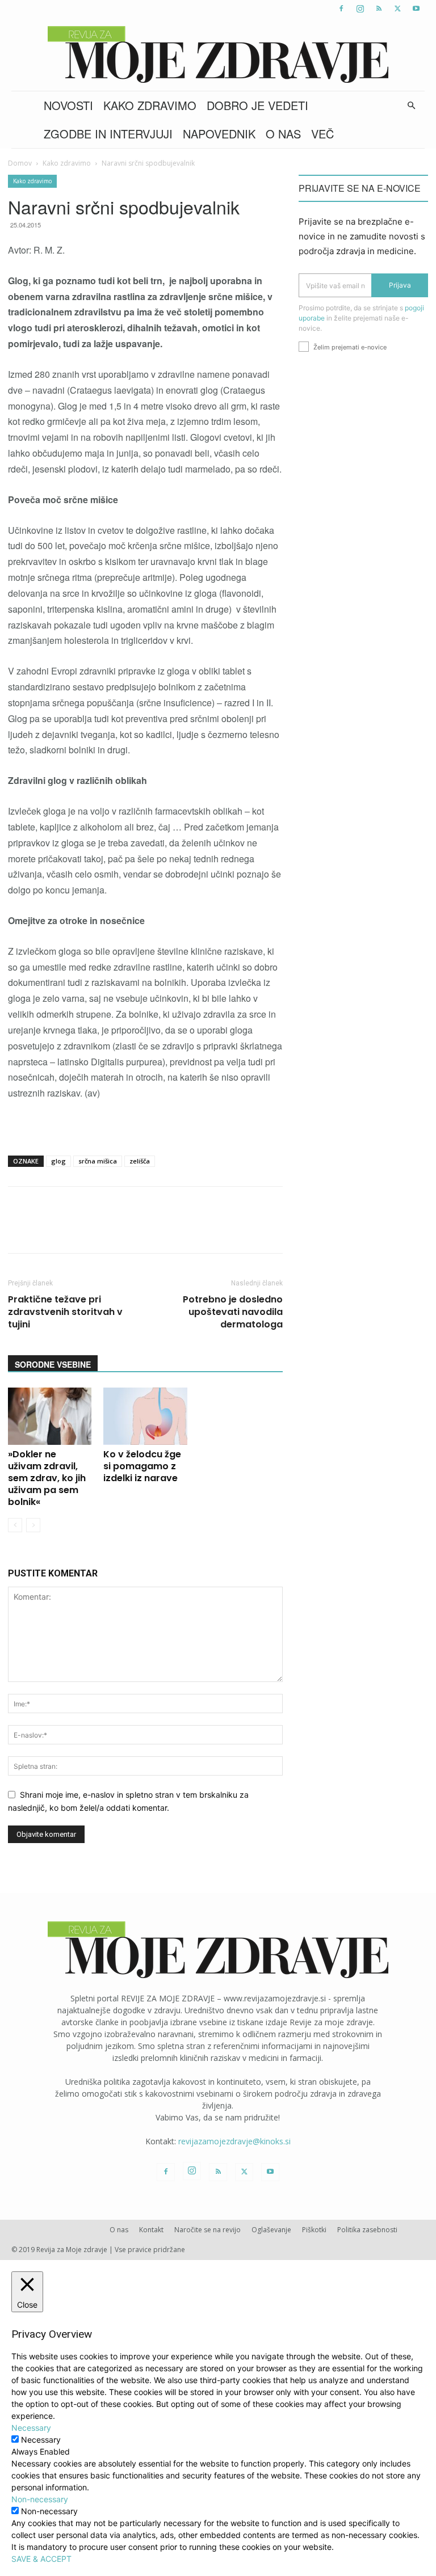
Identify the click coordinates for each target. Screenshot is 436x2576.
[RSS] (379, 9)
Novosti (68, 105)
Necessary (41, 2440)
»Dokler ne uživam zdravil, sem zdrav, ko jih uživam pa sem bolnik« (47, 1478)
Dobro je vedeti (257, 105)
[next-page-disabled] (33, 1525)
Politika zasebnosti (367, 2230)
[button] (411, 106)
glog (58, 1161)
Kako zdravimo (150, 105)
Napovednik (219, 134)
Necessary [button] (31, 2428)
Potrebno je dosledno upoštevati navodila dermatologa (233, 1312)
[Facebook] (341, 9)
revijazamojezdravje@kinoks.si (234, 2141)
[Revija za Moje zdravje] (218, 54)
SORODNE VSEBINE (53, 1364)
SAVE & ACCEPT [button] (41, 2559)
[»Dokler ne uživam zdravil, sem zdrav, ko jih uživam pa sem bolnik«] (50, 1416)
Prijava (400, 285)
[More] (308, 1230)
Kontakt (151, 2230)
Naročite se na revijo (207, 2230)
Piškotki (314, 2230)
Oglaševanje (271, 2230)
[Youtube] (416, 9)
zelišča (140, 1161)
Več (322, 134)
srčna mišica (98, 1161)
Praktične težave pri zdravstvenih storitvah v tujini (65, 1312)
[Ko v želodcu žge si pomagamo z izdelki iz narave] (145, 1416)
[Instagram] (360, 9)
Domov (20, 163)
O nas (283, 134)
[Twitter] (397, 9)
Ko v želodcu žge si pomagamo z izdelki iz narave (142, 1466)
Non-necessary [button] (40, 2499)
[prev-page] (15, 1525)
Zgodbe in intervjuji (108, 134)
